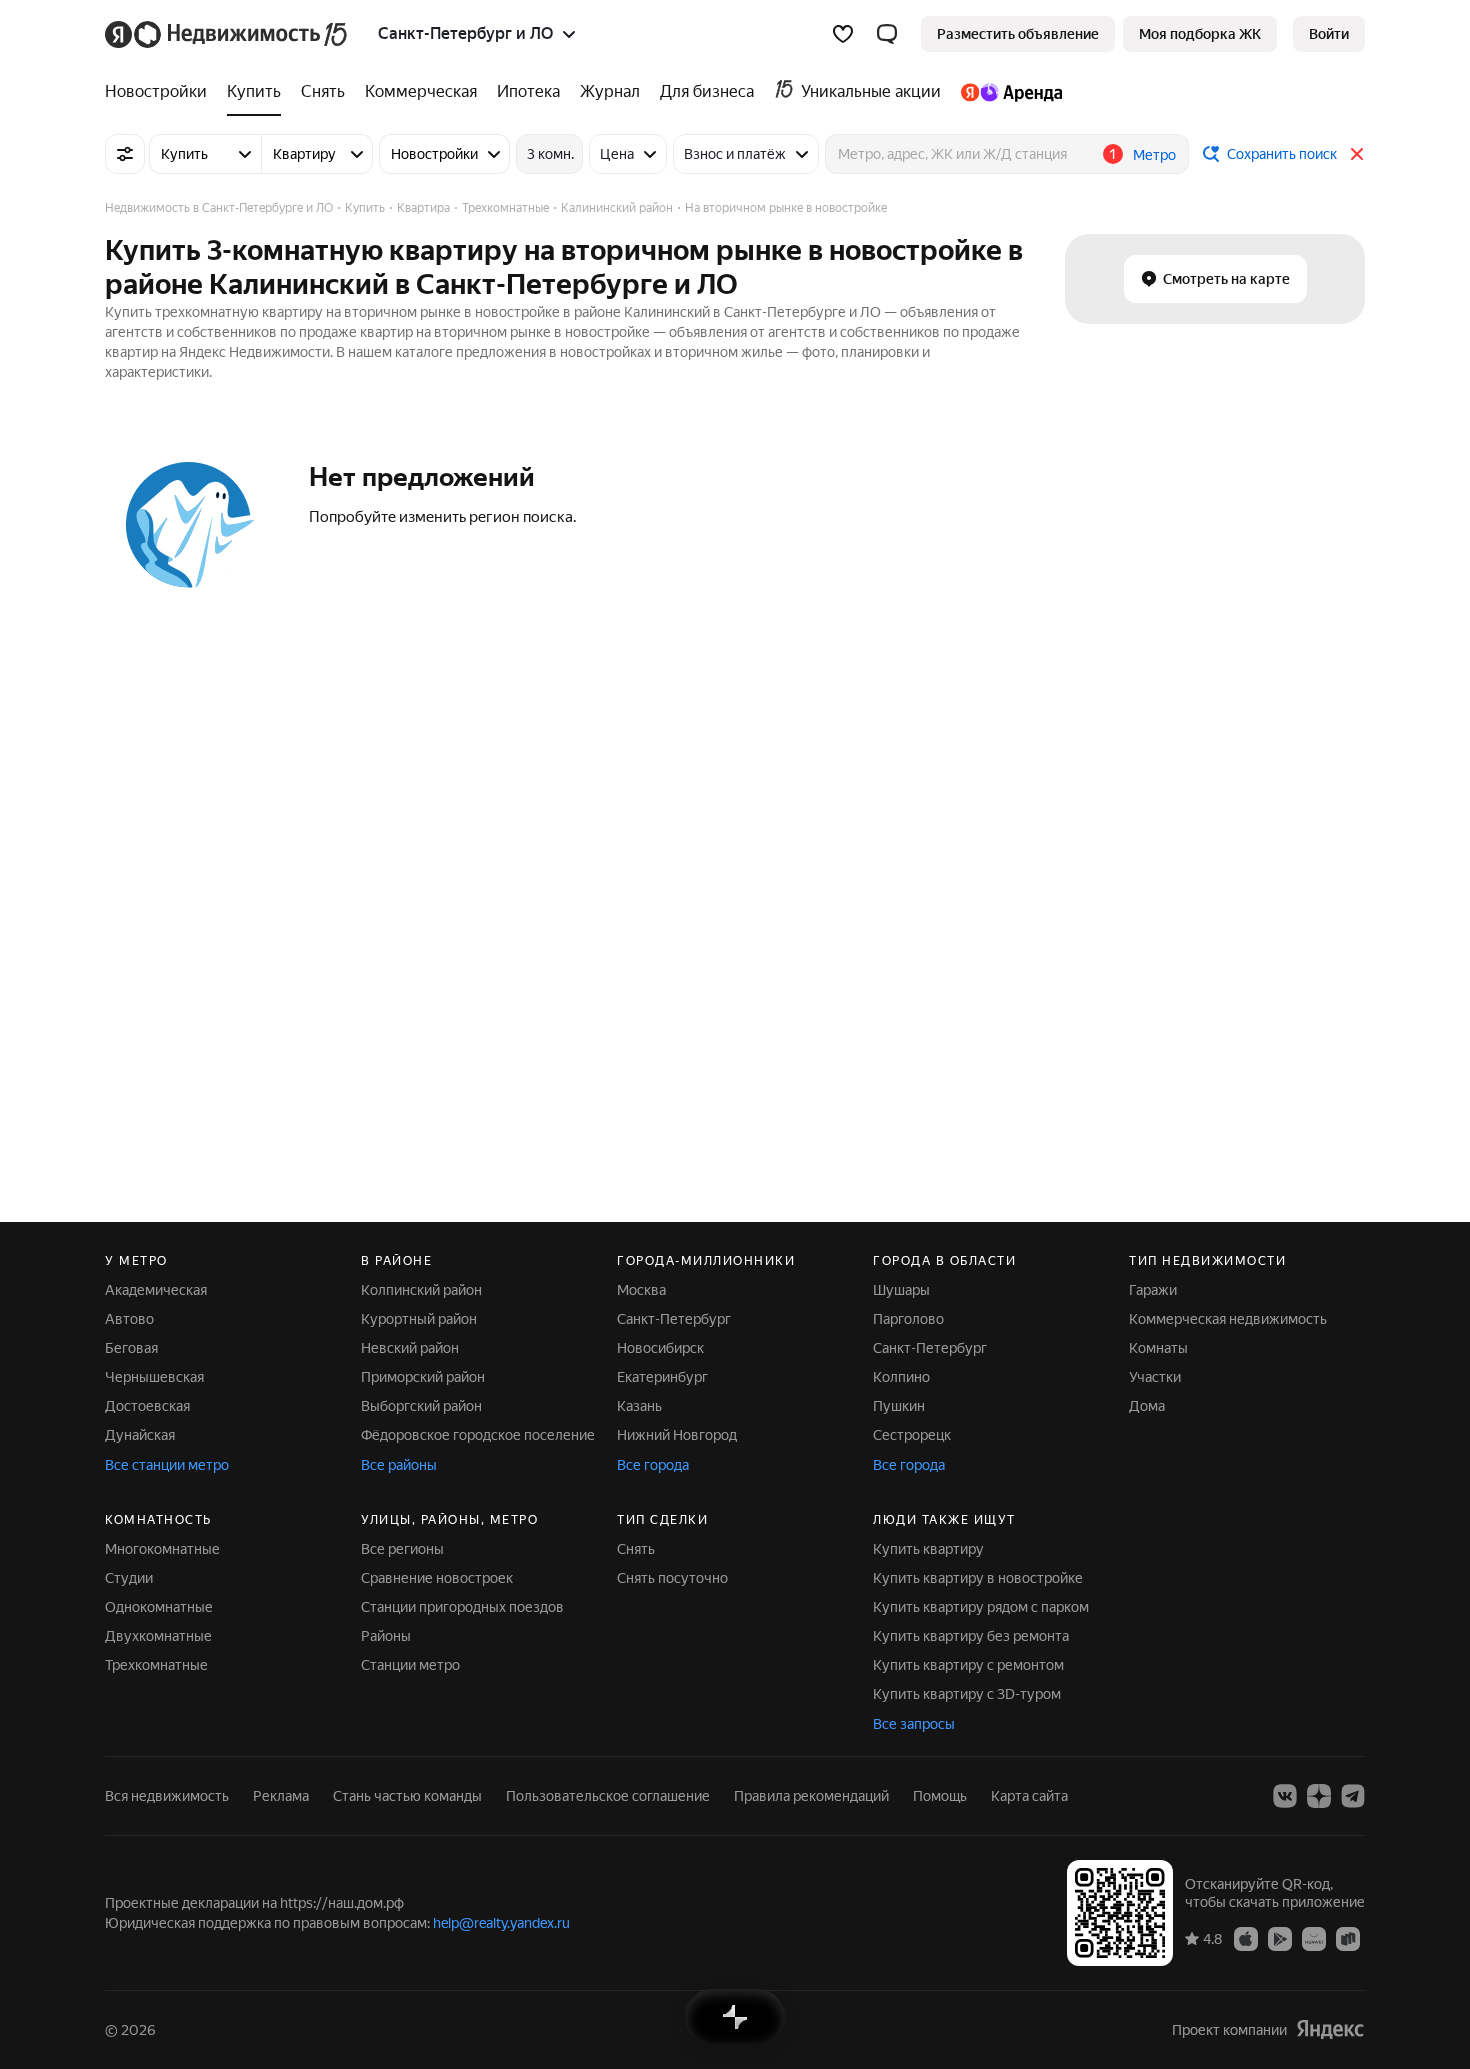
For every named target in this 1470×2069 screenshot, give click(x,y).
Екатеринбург (662, 1377)
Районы (386, 1636)
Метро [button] (1154, 155)
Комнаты (1158, 1348)
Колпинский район (421, 1290)
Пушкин (899, 1406)
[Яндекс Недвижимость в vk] (1285, 1796)
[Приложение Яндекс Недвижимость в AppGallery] (1314, 1938)
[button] (887, 34)
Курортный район (419, 1319)
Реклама (281, 1796)
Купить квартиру (928, 1549)
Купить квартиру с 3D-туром (967, 1694)
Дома (1147, 1406)
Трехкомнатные (156, 1665)
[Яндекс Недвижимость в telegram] (1353, 1796)
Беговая (131, 1348)
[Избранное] (843, 34)
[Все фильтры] (125, 154)
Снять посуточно (672, 1578)
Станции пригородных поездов (462, 1607)
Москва (641, 1290)
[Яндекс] (1330, 2029)
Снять (636, 1549)
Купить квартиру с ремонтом (968, 1665)
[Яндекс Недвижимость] (227, 34)
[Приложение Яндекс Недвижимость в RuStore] (1348, 1938)
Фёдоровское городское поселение (478, 1435)
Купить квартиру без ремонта (971, 1636)
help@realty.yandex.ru (501, 1923)
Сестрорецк (912, 1435)
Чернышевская (154, 1377)
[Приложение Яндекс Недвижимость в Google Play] (1280, 1938)
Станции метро (410, 1665)
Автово (129, 1319)
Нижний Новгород (677, 1435)
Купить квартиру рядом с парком (981, 1607)
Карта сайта (1029, 1796)
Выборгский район (421, 1406)
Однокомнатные (159, 1607)
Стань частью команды (407, 1796)
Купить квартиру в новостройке (978, 1578)
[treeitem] (161, 92)
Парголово (908, 1319)
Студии (129, 1578)
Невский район (410, 1348)
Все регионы (402, 1549)
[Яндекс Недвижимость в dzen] (1319, 1796)
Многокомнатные (162, 1549)
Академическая (156, 1290)
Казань (639, 1406)
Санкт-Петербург (674, 1319)
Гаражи (1153, 1290)
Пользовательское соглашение (608, 1796)
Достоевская (147, 1406)
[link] (1329, 34)
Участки (1155, 1377)
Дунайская (140, 1435)
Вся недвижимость (167, 1796)
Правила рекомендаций (811, 1796)
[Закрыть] (1357, 154)
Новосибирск (660, 1348)
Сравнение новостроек (437, 1578)
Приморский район (423, 1377)
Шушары (901, 1290)
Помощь (940, 1796)
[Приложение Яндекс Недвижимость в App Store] (1246, 1938)
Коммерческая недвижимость (1228, 1319)
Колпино (901, 1377)
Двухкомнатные (158, 1636)
